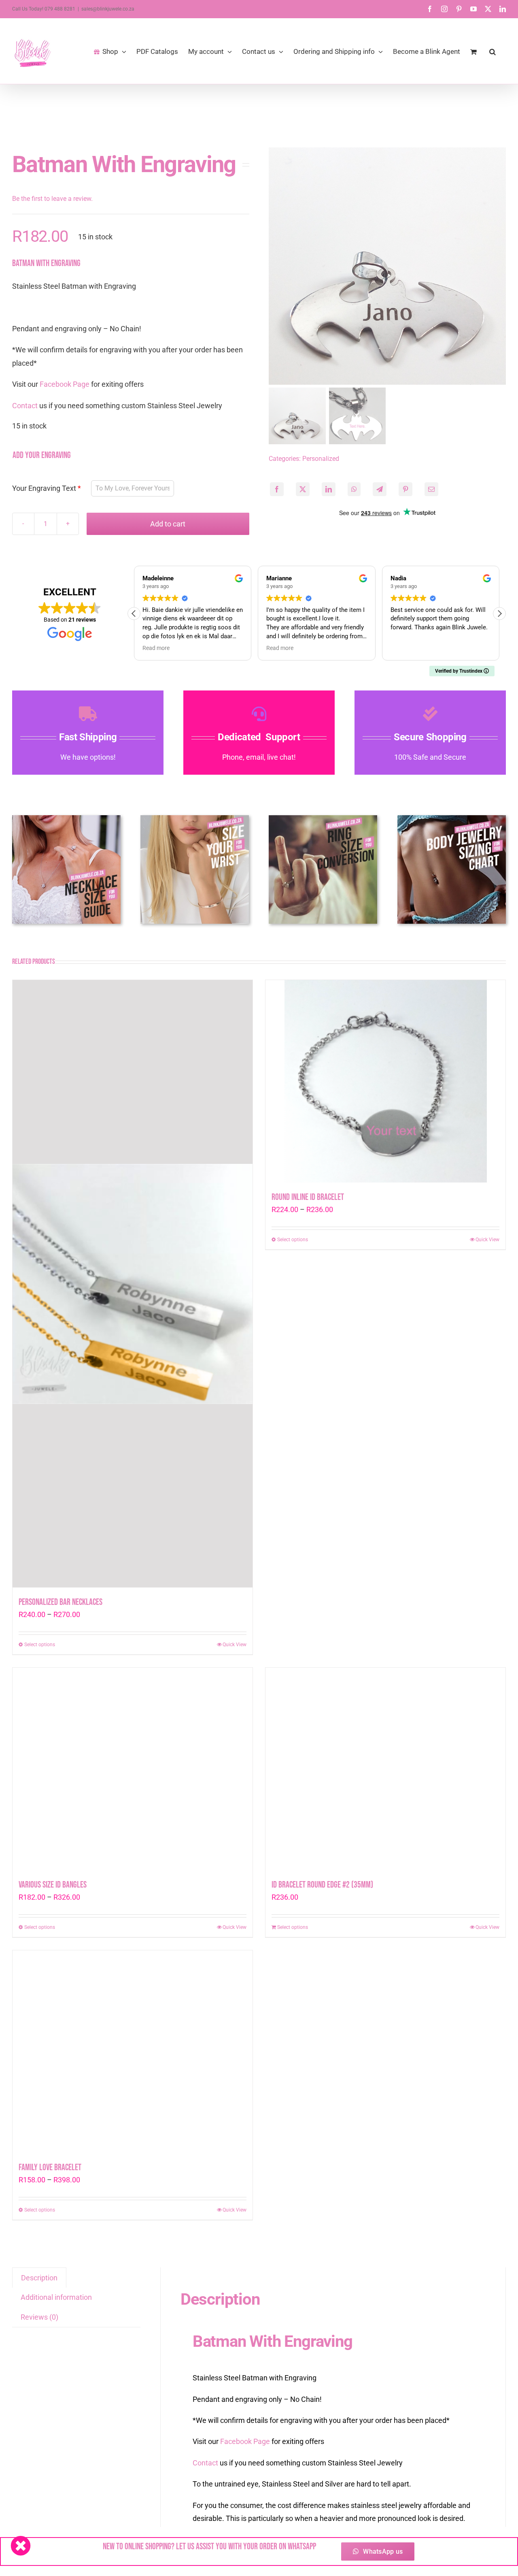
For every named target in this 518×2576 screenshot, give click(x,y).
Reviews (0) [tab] (39, 2317)
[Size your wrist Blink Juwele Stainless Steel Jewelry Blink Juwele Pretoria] (195, 819)
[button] (493, 51)
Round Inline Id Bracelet (308, 1602)
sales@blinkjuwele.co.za (108, 9)
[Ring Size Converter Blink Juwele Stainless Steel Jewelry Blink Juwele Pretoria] (323, 819)
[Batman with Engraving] (387, 266)
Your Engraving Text (44, 488)
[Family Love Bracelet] (133, 2052)
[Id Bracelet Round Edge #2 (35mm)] (385, 1769)
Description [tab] (39, 2278)
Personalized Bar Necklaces (61, 1602)
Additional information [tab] (56, 2297)
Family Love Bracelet (50, 2168)
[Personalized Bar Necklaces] (133, 1284)
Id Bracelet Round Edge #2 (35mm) (322, 1885)
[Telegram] (380, 489)
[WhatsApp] (354, 489)
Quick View (235, 1645)
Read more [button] (156, 648)
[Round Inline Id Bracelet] (385, 1284)
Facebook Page (65, 384)
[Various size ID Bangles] (133, 1769)
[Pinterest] (405, 489)
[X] (303, 489)
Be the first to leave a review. (52, 199)
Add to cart (168, 524)
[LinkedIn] (329, 489)
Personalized (321, 459)
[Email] (431, 489)
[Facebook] (277, 489)
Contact (25, 406)
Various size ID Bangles (53, 1885)
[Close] (21, 2546)
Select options (40, 1645)
